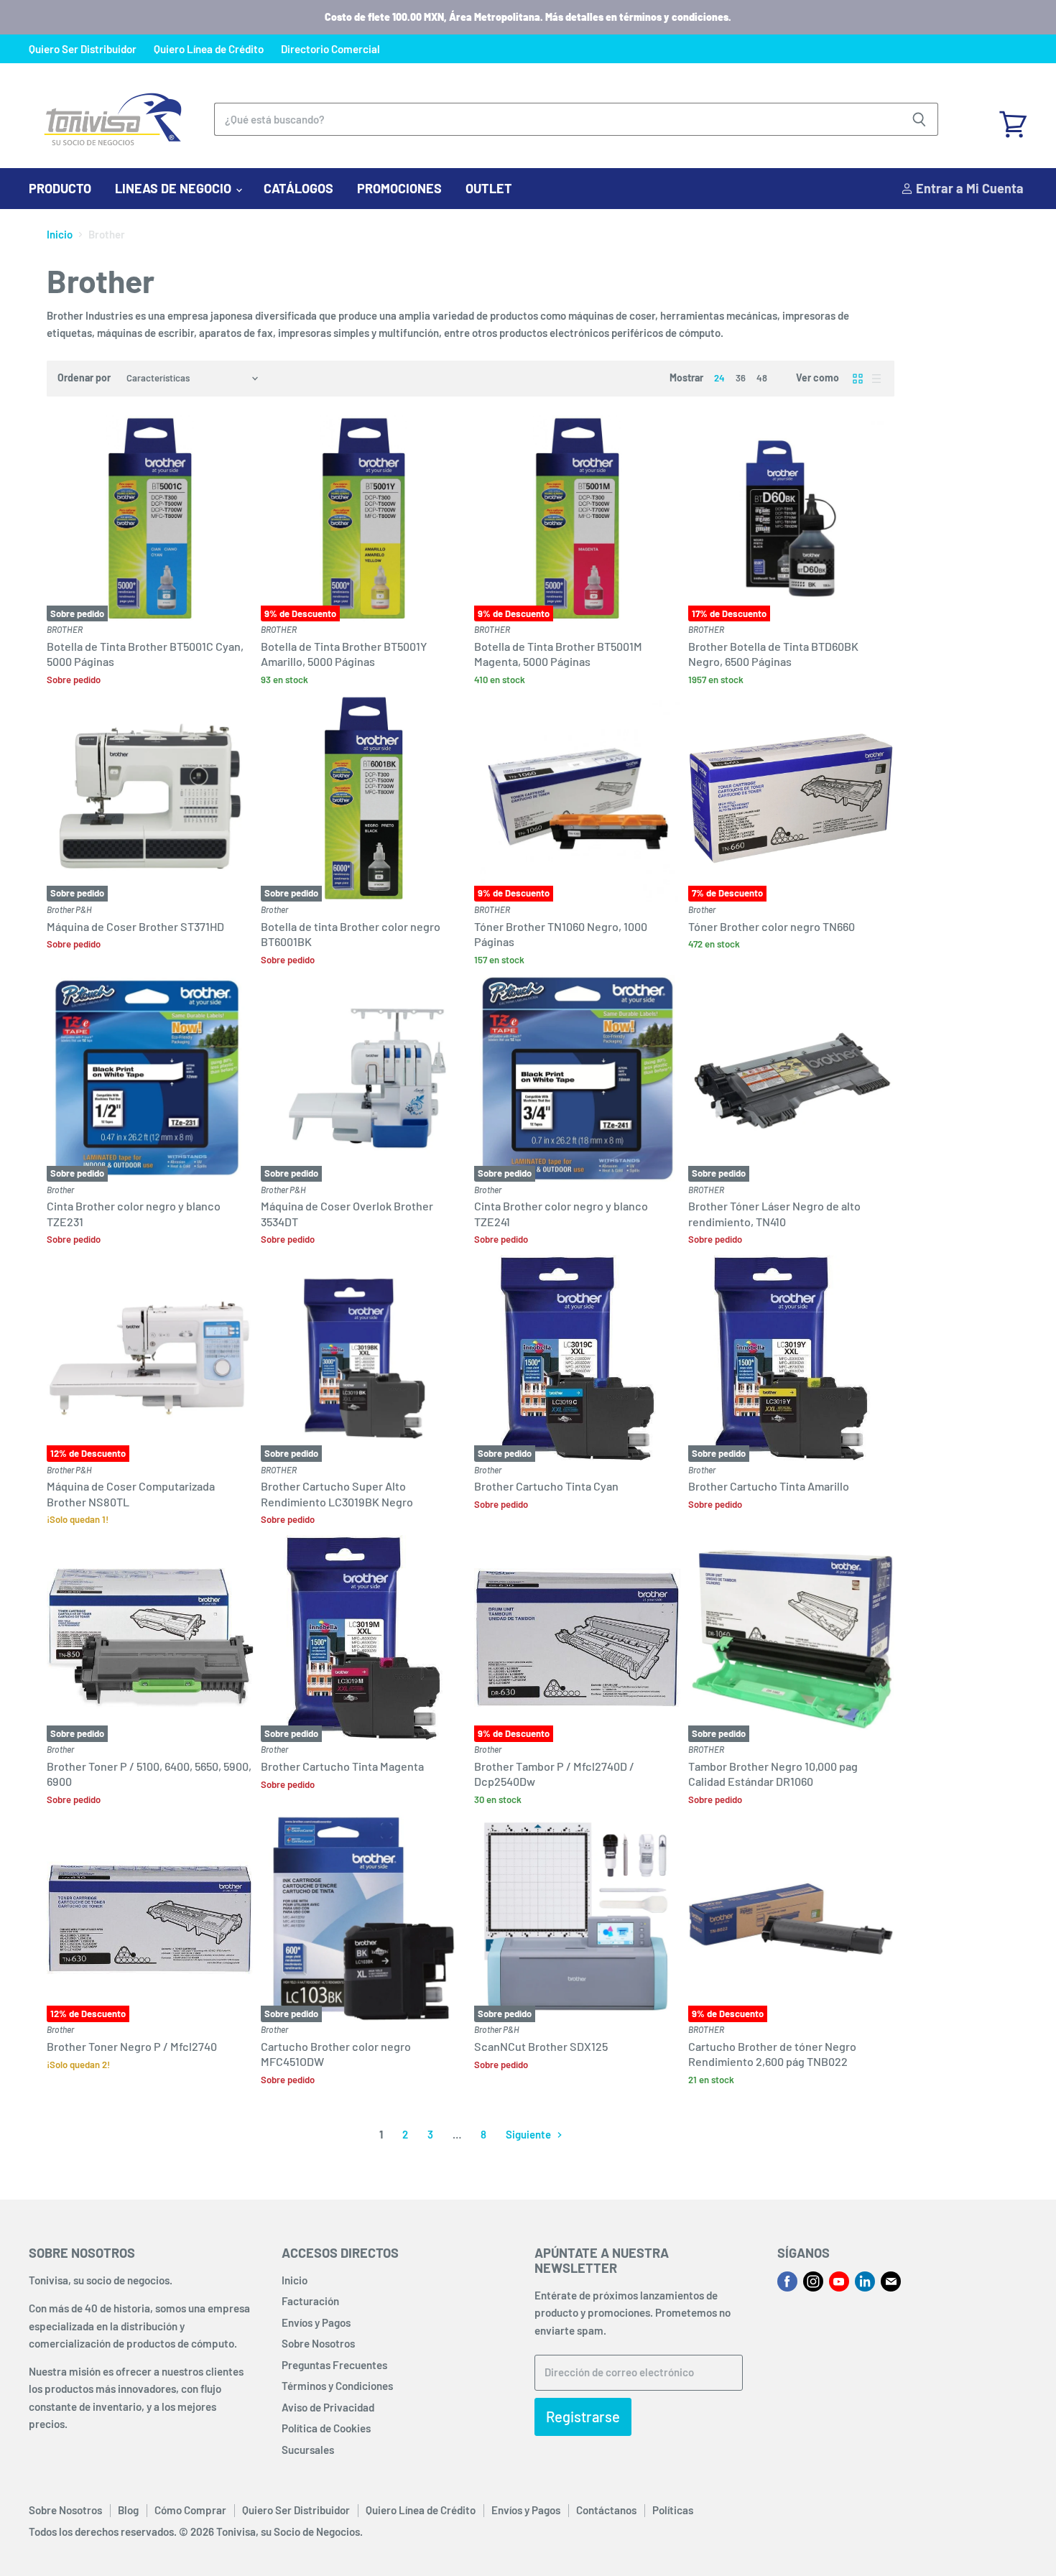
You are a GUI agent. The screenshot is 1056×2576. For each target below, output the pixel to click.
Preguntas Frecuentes (334, 2365)
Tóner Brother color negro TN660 (772, 926)
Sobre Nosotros (318, 2343)
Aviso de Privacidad (328, 2407)
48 (762, 378)
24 (719, 378)
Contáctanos (606, 2510)
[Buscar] (919, 119)
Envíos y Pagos (316, 2322)
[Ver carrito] (1013, 119)
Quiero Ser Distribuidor (83, 49)
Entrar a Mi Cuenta (968, 188)
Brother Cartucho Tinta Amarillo (769, 1486)
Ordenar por (84, 378)
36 (741, 378)
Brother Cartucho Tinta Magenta (342, 1766)
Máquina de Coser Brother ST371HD (135, 926)
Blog (128, 2510)
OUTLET (489, 188)
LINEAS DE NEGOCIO (175, 188)
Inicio (60, 235)
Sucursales (308, 2450)
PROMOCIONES (399, 188)
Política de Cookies (326, 2428)
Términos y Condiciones (337, 2386)
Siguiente (529, 2134)
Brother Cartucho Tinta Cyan (546, 1486)
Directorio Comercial (330, 49)
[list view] (876, 379)
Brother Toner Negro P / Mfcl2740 (132, 2046)
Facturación (310, 2301)
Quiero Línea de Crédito (209, 49)
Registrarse (583, 2417)
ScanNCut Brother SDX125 (541, 2046)
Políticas (673, 2510)
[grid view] (858, 379)
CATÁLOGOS (298, 188)
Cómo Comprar (190, 2510)
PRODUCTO (60, 188)
